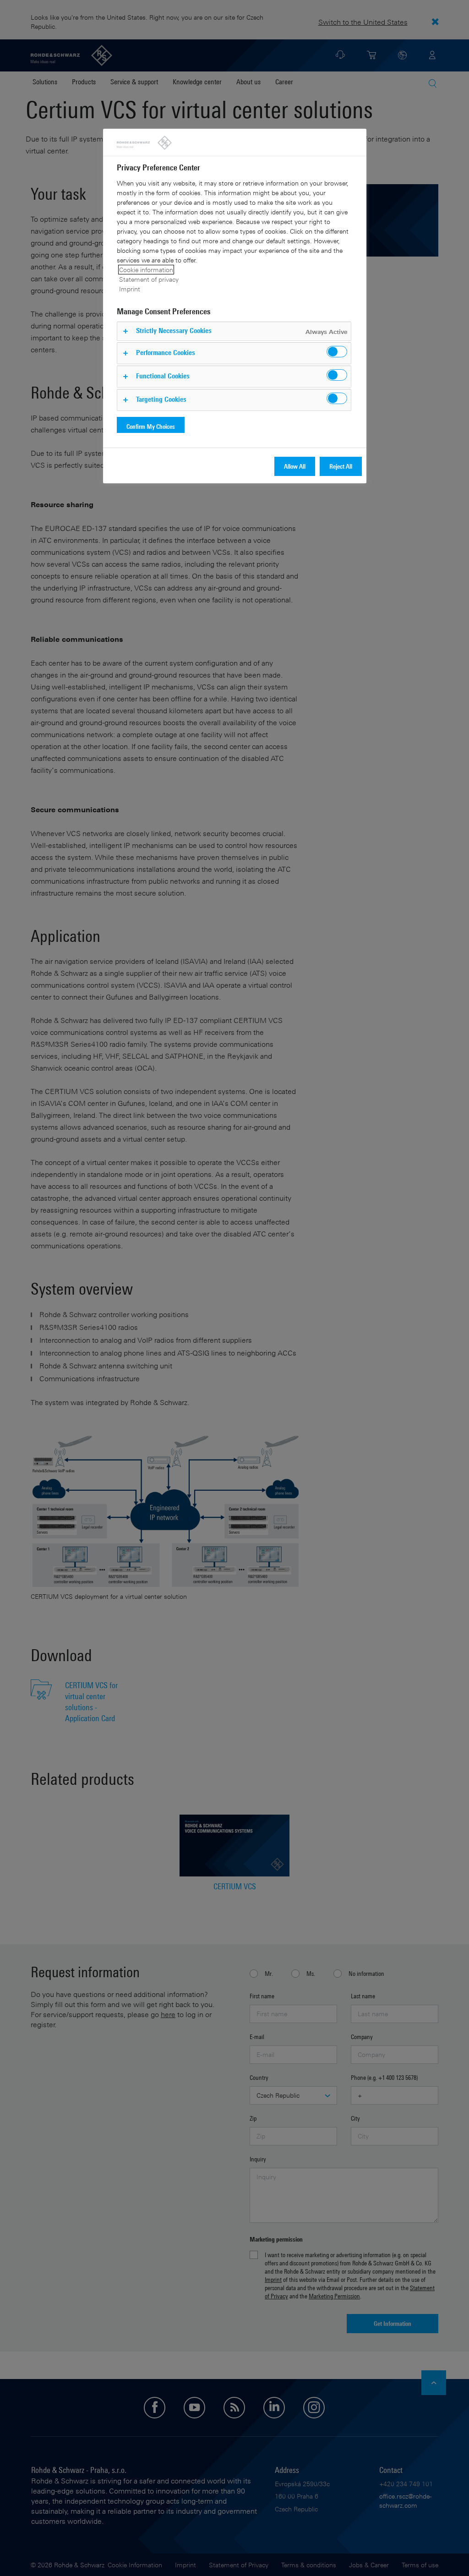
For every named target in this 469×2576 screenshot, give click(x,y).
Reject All (341, 466)
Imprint (130, 289)
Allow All (295, 466)
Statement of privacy (149, 279)
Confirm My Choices (151, 426)
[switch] (337, 352)
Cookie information (146, 270)
